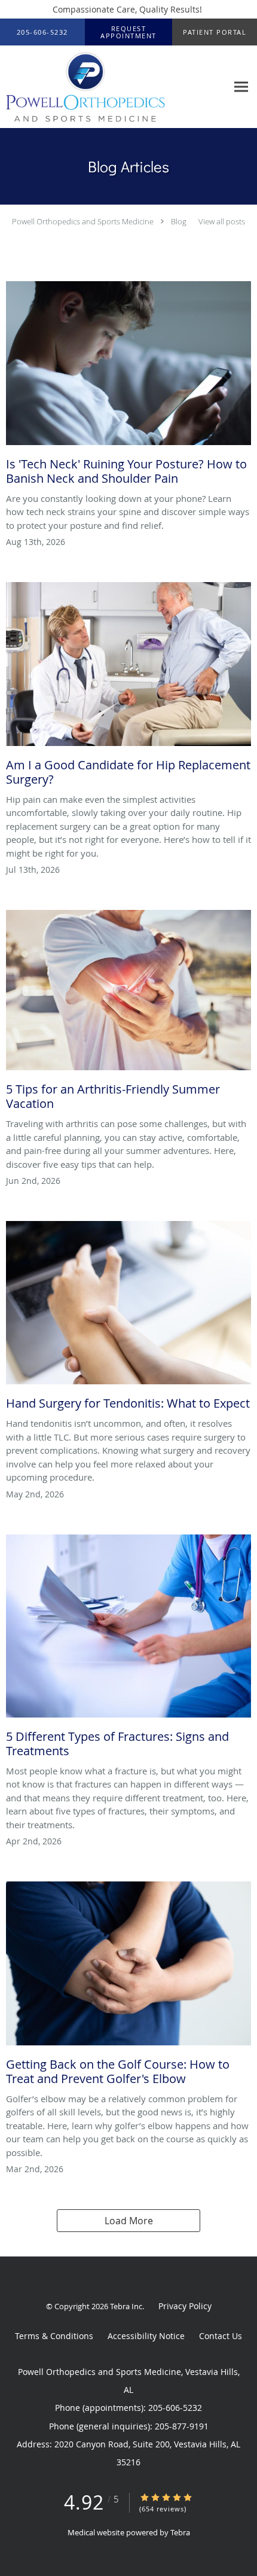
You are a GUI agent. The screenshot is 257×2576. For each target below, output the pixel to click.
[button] (128, 32)
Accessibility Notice (146, 2336)
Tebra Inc (126, 2306)
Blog (179, 221)
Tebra (180, 2532)
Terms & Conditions (54, 2336)
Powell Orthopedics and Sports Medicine (83, 221)
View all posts (222, 222)
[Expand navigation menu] (241, 87)
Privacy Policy (185, 2306)
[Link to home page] (114, 87)
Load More (129, 2221)
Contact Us (221, 2336)
